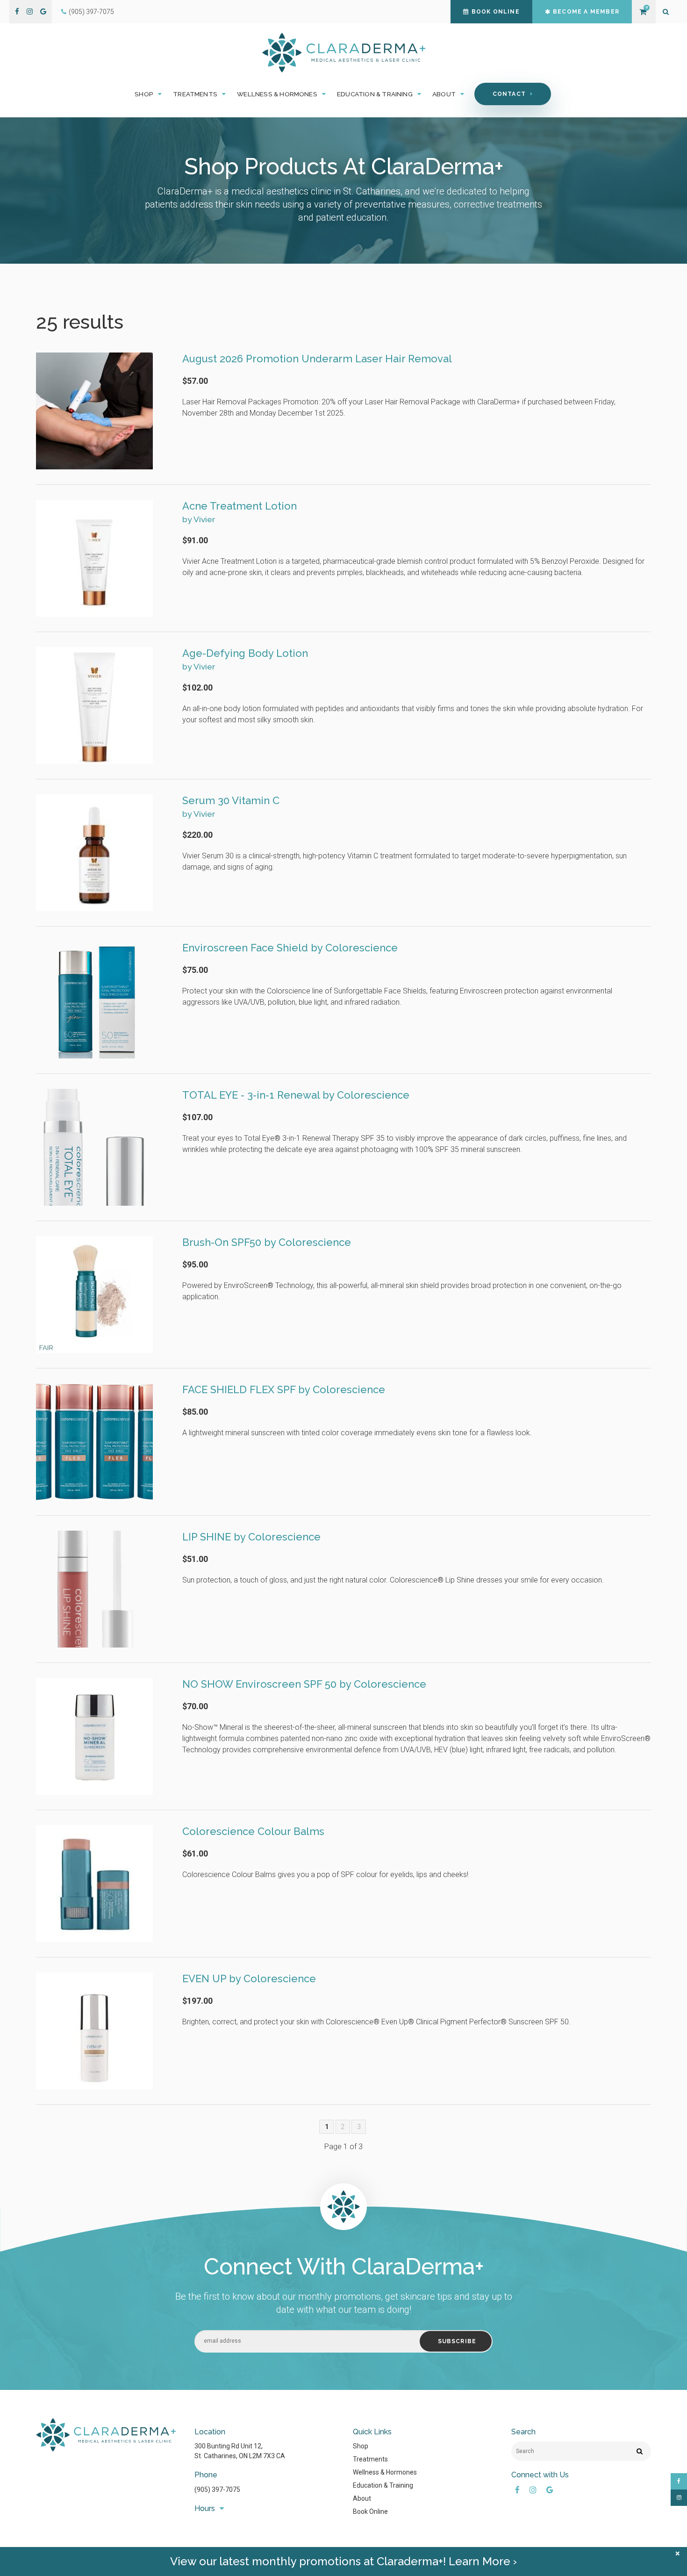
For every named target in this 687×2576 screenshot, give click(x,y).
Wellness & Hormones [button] (277, 94)
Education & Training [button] (375, 94)
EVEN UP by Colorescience (249, 1979)
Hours (205, 2508)
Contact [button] (509, 94)
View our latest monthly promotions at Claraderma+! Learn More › (343, 2561)
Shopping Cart (643, 12)
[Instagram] (30, 12)
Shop (361, 2446)
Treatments (370, 2459)
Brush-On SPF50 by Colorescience (267, 1242)
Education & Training (383, 2485)
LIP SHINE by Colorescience (251, 1537)
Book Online (496, 12)
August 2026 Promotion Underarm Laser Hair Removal (317, 359)
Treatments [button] (195, 94)
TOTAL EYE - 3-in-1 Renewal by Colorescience (296, 1095)
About (362, 2498)
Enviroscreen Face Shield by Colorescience (290, 948)
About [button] (444, 94)
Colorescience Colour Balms (253, 1831)
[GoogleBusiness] (43, 12)
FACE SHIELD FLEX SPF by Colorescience (284, 1389)
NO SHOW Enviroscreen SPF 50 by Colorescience (304, 1684)
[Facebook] (17, 12)
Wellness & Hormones (385, 2472)
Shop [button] (144, 94)
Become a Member (586, 12)
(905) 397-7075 (91, 12)
